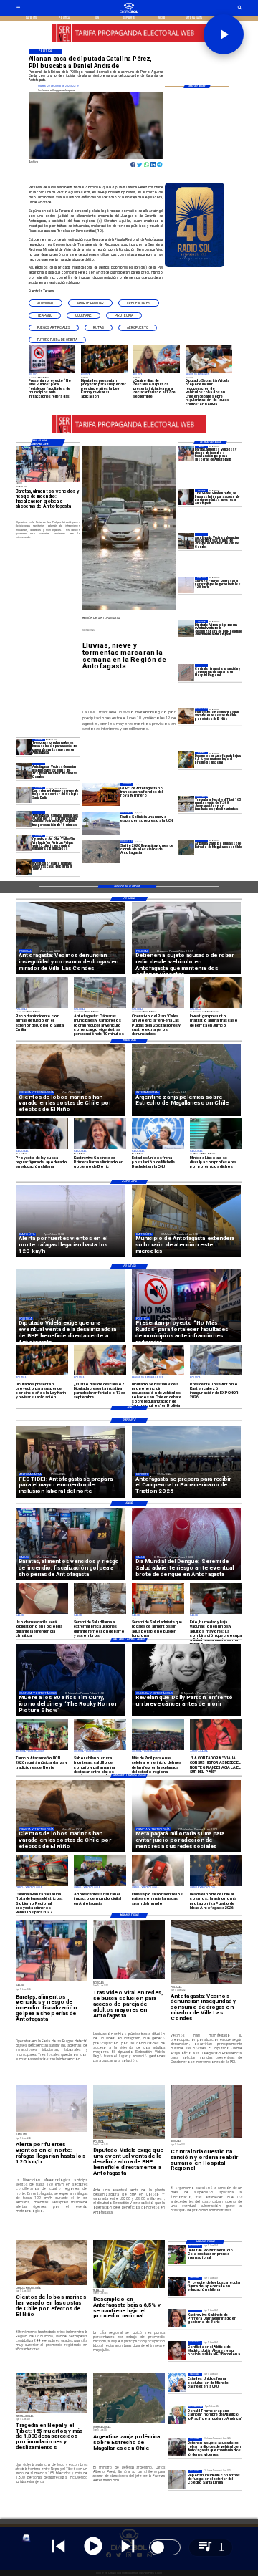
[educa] (177, 2287)
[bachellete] (177, 2383)
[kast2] (177, 2319)
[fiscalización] (186, 453)
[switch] (165, 2547)
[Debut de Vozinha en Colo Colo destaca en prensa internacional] (177, 2254)
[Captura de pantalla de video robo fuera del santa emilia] (24, 794)
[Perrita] (24, 867)
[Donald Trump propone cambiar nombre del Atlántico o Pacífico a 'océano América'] (177, 2415)
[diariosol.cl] (18, 9)
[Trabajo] (186, 760)
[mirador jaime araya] (186, 541)
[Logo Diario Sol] (129, 12)
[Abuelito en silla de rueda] (186, 497)
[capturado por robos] (177, 2447)
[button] (46, 303)
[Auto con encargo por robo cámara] (24, 819)
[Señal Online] (129, 39)
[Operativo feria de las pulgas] (24, 843)
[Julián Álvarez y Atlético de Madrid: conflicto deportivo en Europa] (177, 2350)
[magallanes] (186, 847)
